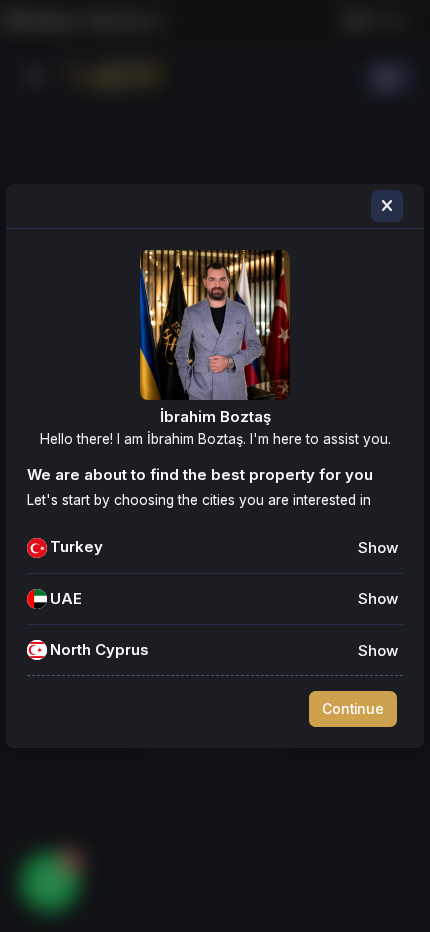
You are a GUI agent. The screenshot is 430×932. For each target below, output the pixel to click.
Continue (353, 709)
